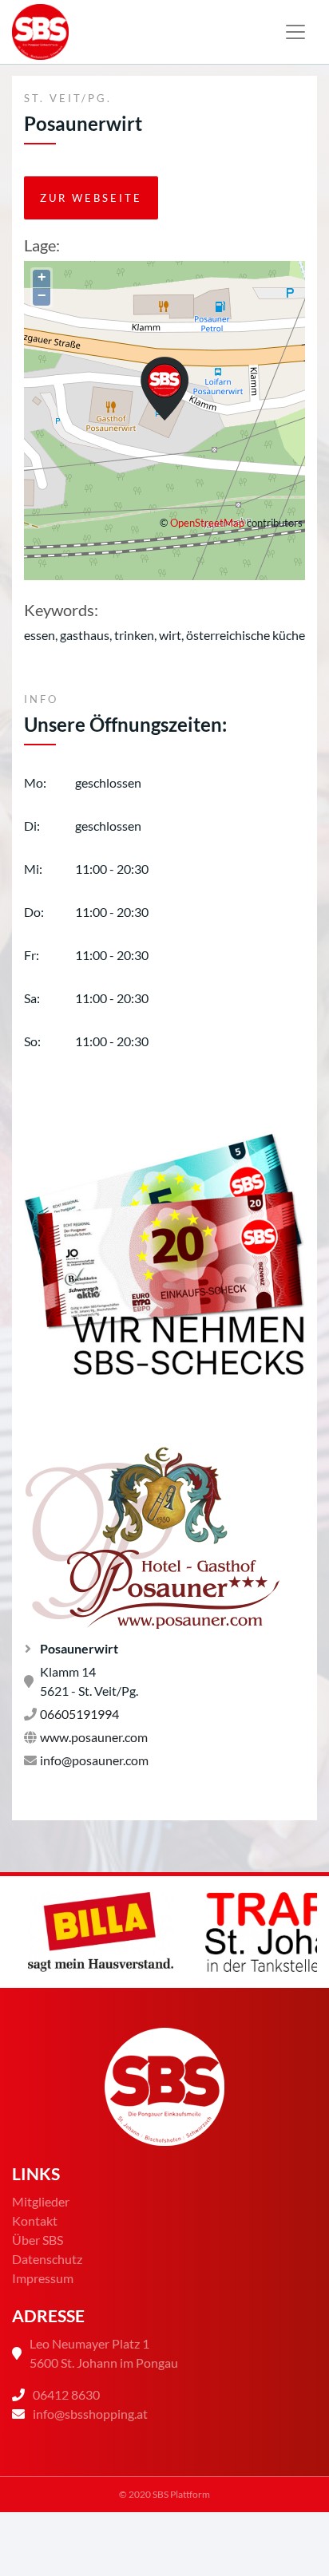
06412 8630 (66, 2394)
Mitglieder (41, 2201)
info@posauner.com (94, 1760)
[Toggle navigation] (295, 32)
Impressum (43, 2278)
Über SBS (38, 2240)
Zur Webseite (91, 198)
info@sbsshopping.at (90, 2414)
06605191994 (79, 1714)
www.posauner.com (94, 1737)
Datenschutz (47, 2259)
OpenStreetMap (207, 523)
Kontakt (35, 2220)
